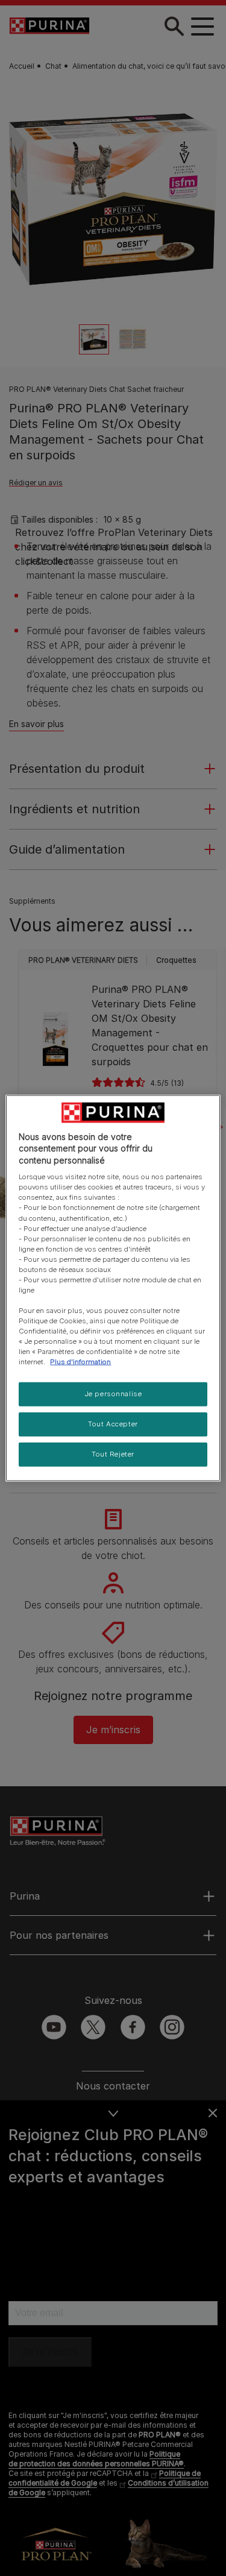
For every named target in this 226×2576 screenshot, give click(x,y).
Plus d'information (80, 1362)
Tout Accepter (113, 1424)
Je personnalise (113, 1394)
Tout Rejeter (113, 1454)
